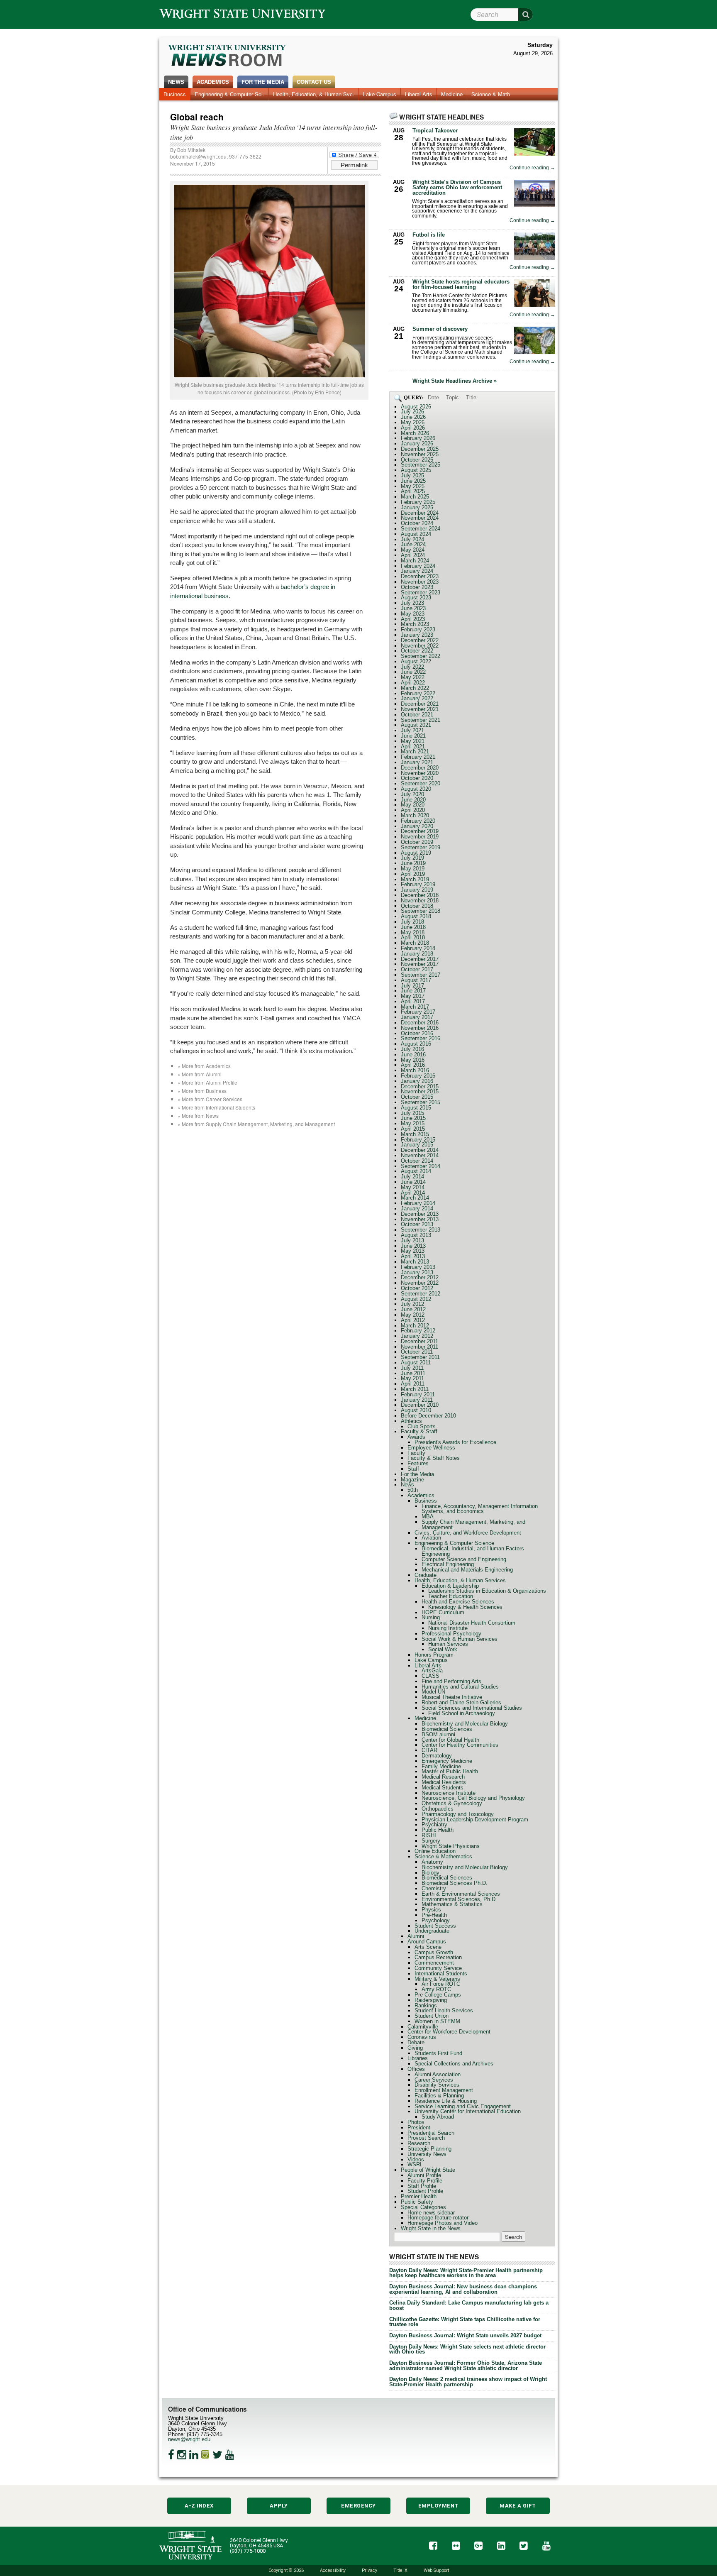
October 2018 (417, 906)
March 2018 (415, 943)
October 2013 (417, 1224)
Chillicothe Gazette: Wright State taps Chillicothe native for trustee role (465, 2322)
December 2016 (420, 1023)
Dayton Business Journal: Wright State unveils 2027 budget (465, 2335)
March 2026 (415, 433)
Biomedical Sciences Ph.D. (455, 1883)
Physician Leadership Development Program (475, 1820)
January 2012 (417, 1336)
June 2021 (413, 736)
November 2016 (420, 1028)
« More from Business (202, 1091)
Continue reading (532, 168)
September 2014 (421, 1166)
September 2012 (421, 1294)
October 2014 (417, 1161)
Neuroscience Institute (449, 1793)
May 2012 (413, 1315)
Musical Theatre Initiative (452, 1697)
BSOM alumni (438, 1734)
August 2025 (416, 470)
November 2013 (420, 1219)
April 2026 (413, 428)
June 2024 (413, 544)
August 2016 (416, 1044)
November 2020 (420, 773)
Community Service (438, 1968)
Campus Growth (434, 1952)
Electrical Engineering (448, 1564)
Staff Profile (422, 2186)
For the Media (263, 82)
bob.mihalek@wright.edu (198, 156)
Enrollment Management (444, 2090)
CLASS (430, 1676)
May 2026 (413, 422)
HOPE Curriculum (443, 1612)
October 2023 (417, 587)
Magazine (412, 1480)
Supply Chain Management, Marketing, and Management (473, 1525)
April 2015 (413, 1129)
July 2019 (412, 858)
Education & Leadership (450, 1586)
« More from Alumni (200, 1074)
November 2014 (420, 1155)
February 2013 (418, 1267)
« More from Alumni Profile (207, 1082)
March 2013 (415, 1262)
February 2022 (418, 693)
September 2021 (421, 720)
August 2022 (416, 661)
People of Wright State (428, 2170)
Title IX (400, 2570)
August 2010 (416, 1410)
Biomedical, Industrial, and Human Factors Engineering (473, 1551)
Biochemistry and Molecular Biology (465, 1724)
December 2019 (420, 831)
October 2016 (417, 1033)
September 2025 (421, 465)
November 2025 (420, 454)
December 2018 (420, 895)
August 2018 (416, 916)
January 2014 (417, 1209)
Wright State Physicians (451, 1846)
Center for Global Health (450, 1740)
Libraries (418, 2058)
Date (433, 397)
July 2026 (412, 412)
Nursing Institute (448, 1628)
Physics (431, 1910)
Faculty (416, 1453)
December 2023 (420, 576)
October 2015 (417, 1097)
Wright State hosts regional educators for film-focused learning (461, 284)
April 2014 (413, 1193)
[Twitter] (217, 2455)
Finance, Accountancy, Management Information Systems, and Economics (480, 1509)
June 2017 (413, 991)
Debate (416, 2042)
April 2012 (413, 1320)
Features (418, 1463)
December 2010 (420, 1405)
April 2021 (413, 747)
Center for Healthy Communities (460, 1745)
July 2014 (412, 1177)
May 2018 (413, 932)
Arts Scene (428, 1947)
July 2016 (412, 1049)
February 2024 (418, 566)
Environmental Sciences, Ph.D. (459, 1899)
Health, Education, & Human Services (460, 1580)
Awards (416, 1437)
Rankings (426, 2005)
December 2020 (420, 768)
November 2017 (420, 964)
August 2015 (416, 1108)
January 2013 (417, 1272)
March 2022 (415, 688)
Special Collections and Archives (454, 2064)
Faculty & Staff (419, 1431)
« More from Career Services (210, 1099)
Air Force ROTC (441, 1984)
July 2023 (412, 603)
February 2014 (418, 1203)
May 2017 (413, 996)
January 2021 (417, 762)
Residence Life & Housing (446, 2101)
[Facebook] (171, 2455)
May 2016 (413, 1060)
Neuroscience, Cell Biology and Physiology (473, 1798)
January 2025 (417, 507)
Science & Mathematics (443, 1856)
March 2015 (415, 1134)
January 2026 (417, 444)
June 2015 (413, 1118)
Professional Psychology (451, 1634)
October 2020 (417, 778)
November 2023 (420, 582)
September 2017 (421, 975)
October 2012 (417, 1288)
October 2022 (417, 651)
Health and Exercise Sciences (458, 1602)
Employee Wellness (431, 1448)
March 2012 (415, 1326)
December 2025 (420, 449)
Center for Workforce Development (449, 2032)
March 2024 (415, 561)
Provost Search (426, 2138)
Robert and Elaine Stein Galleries (461, 1702)
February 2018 (418, 948)
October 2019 (417, 842)
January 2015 (417, 1145)
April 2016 (413, 1065)
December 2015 (420, 1086)
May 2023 (413, 614)
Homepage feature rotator (438, 2218)
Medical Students (443, 1788)
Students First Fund (438, 2053)
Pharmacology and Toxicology (458, 1814)
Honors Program (434, 1655)
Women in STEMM (437, 2021)
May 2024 (413, 550)
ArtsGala (432, 1670)
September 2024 (421, 529)
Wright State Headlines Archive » (455, 381)
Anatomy (432, 1862)
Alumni (416, 1936)
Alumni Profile (424, 2175)
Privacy (369, 2570)
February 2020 (418, 821)
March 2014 (415, 1198)
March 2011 (415, 1389)
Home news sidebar (431, 2213)
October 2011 (417, 1352)
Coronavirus (422, 2037)
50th (413, 1490)
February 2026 (418, 438)
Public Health (438, 1830)
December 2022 (420, 640)
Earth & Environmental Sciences (461, 1894)
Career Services (434, 2080)
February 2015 (418, 1140)
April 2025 (413, 491)
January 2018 (417, 954)
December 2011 (419, 1341)
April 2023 (413, 619)
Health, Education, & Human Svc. (314, 94)
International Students (441, 1974)
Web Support (436, 2570)
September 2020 (421, 783)
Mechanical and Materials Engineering (467, 1570)
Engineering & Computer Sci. (229, 94)
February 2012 (418, 1331)
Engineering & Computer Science (454, 1543)
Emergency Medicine (447, 1761)
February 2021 (418, 757)
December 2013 (420, 1214)
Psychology (436, 1920)
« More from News (198, 1116)
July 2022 (412, 667)
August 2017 (416, 980)
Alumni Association (438, 2074)
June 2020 (413, 800)
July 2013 (412, 1240)
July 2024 (412, 539)
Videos (416, 2159)
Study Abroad (438, 2117)
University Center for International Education (468, 2111)
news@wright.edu (189, 2439)
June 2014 (413, 1182)
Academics (213, 82)
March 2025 (415, 497)
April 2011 (413, 1384)
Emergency (358, 2506)
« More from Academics (204, 1066)
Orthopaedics (438, 1809)
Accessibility (333, 2570)
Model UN (433, 1692)
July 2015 (412, 1113)
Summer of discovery (440, 329)
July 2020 (412, 794)
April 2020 (413, 810)
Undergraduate (432, 1931)
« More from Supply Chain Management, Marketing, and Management (256, 1124)
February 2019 (418, 884)
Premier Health (419, 2196)
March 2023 (415, 624)
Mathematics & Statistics (452, 1904)
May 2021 (413, 741)
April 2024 (413, 555)
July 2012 (412, 1304)
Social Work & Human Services (460, 1639)
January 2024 (417, 571)
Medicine (452, 94)
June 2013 (413, 1246)
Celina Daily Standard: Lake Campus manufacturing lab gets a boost (469, 2305)
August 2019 (416, 853)
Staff (413, 1469)
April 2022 (413, 683)
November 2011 (419, 1347)
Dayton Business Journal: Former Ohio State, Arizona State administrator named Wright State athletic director (466, 2366)
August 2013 (416, 1235)
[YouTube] (230, 2455)
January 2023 (417, 635)
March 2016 (415, 1070)
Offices (416, 2069)
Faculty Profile (425, 2181)
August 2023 (416, 598)
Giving (415, 2048)
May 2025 (413, 486)
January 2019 (417, 890)
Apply (279, 2506)
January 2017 (417, 1017)
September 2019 (421, 847)
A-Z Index (199, 2506)
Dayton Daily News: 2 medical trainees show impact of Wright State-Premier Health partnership (468, 2382)
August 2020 (416, 789)
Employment (438, 2506)
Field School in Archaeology (462, 1713)
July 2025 (412, 475)
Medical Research (443, 1777)
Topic (452, 397)
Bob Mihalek (191, 150)
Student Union (432, 2016)
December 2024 (420, 513)
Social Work (443, 1649)
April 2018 (413, 937)
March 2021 (415, 752)
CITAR (429, 1750)
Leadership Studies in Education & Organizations (487, 1591)
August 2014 (416, 1171)
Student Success (435, 1926)
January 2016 (417, 1081)
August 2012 (416, 1299)
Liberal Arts (419, 94)
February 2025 (418, 502)
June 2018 (413, 927)
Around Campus (427, 1942)
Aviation (431, 1538)
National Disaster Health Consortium (472, 1623)
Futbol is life (429, 235)
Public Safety (417, 2202)
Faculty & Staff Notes (434, 1458)
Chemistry (434, 1888)
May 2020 (413, 805)
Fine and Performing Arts (451, 1681)
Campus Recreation (438, 1957)
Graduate (426, 1575)
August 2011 (416, 1363)
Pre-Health (434, 1915)
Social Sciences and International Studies (472, 1708)
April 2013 (413, 1256)
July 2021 (412, 730)
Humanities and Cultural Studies (460, 1687)
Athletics (411, 1421)
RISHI (429, 1835)
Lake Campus (380, 94)
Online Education (435, 1851)
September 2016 (421, 1038)
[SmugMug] (205, 2455)
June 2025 (413, 481)
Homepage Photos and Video (443, 2223)
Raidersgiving (431, 2000)
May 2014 (413, 1187)
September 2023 (421, 593)
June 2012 (413, 1309)
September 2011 (420, 1357)
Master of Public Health (450, 1771)
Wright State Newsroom (228, 56)
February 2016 (418, 1076)
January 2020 (417, 826)
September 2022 (421, 656)
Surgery (431, 1841)
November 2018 (420, 901)
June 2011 (413, 1373)
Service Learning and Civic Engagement (463, 2106)
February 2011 (418, 1394)
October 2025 (417, 460)
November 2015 (420, 1091)
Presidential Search (431, 2133)
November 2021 (420, 709)
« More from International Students (216, 1107)
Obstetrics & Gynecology (452, 1803)
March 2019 (415, 879)
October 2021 (417, 715)
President (419, 2128)
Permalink (354, 165)
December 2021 (420, 704)
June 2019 (413, 863)
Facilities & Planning (439, 2096)
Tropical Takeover (435, 131)
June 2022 (413, 672)
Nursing (431, 1617)
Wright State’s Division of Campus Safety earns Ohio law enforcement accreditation (457, 187)
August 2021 (416, 725)
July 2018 (412, 922)
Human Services (448, 1644)
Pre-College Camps (438, 1995)
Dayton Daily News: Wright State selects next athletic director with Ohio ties (467, 2349)
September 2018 (421, 911)
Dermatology (437, 1756)
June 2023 (413, 608)
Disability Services (437, 2085)
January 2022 (417, 698)
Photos (416, 2122)
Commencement (434, 1963)
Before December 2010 (428, 1416)
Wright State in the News (431, 2228)
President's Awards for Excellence (455, 1442)
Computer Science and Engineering (464, 1559)
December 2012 (420, 1277)
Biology (430, 1873)
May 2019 (413, 869)
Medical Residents (444, 1782)
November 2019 (420, 837)
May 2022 (413, 677)
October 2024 (417, 523)
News (176, 82)
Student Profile (425, 2191)
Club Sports (422, 1426)
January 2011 (417, 1400)
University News (427, 2154)
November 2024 (420, 518)
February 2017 (418, 1012)
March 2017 (415, 1007)
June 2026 (413, 417)
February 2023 (418, 629)
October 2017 (417, 969)
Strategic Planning (429, 2149)
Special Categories (423, 2207)
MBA (428, 1517)
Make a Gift (518, 2506)
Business (175, 94)
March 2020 (415, 815)
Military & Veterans (437, 1979)
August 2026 (416, 407)
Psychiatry (434, 1824)
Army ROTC (436, 1989)
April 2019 (413, 874)
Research (419, 2143)
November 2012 (420, 1283)
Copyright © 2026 (286, 2570)
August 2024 (416, 534)
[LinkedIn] (194, 2455)
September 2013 (421, 1230)
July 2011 (412, 1368)
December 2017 (420, 959)
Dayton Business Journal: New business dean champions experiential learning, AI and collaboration (463, 2289)
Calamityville (423, 2027)
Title (471, 397)
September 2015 (421, 1102)
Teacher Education (451, 1596)
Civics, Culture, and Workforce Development (468, 1533)
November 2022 (420, 646)
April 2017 (413, 1001)
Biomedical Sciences (447, 1729)
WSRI (415, 2164)
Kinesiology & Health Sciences (465, 1607)
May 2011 (412, 1378)
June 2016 (413, 1055)
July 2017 (412, 986)
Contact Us (314, 82)
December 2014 (420, 1150)
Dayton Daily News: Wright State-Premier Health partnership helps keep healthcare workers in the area (466, 2273)
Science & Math (491, 94)
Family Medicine (441, 1766)
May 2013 (413, 1251)
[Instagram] (182, 2455)
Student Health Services (444, 2010)
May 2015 (413, 1123)
